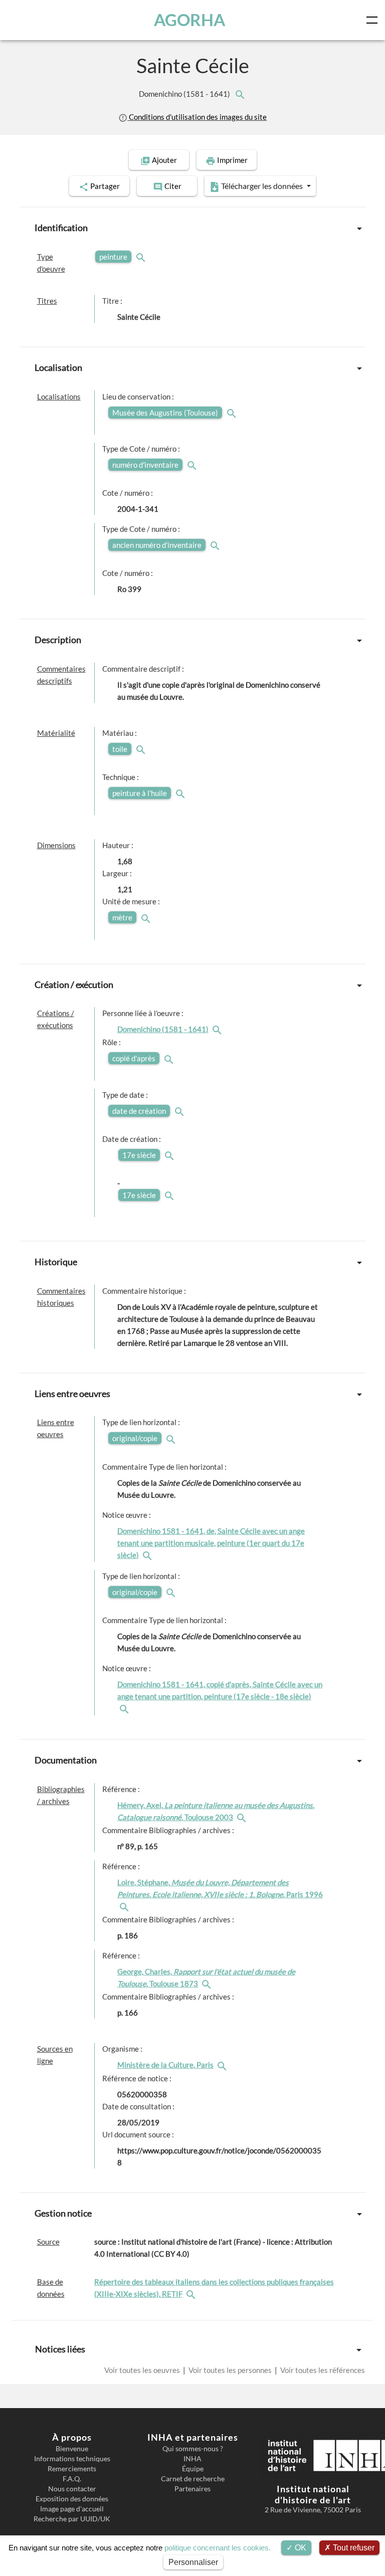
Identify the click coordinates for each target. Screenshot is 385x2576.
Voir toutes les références (322, 2370)
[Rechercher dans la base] (192, 2294)
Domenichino (185, 94)
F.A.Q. (72, 2479)
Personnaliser (193, 2562)
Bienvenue (72, 2449)
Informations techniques (72, 2459)
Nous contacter (72, 2489)
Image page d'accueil (72, 2509)
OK (300, 2548)
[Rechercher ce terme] (142, 257)
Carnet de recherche (193, 2479)
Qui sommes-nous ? (193, 2449)
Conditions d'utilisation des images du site (197, 117)
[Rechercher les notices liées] (240, 94)
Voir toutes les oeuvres (143, 2370)
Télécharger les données (262, 186)
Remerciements (72, 2469)
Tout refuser (353, 2548)
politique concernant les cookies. (218, 2548)
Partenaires (192, 2489)
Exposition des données (72, 2499)
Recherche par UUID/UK (72, 2519)
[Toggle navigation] (374, 20)
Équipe (193, 2469)
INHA (192, 2459)
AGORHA (189, 20)
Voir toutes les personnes (230, 2370)
